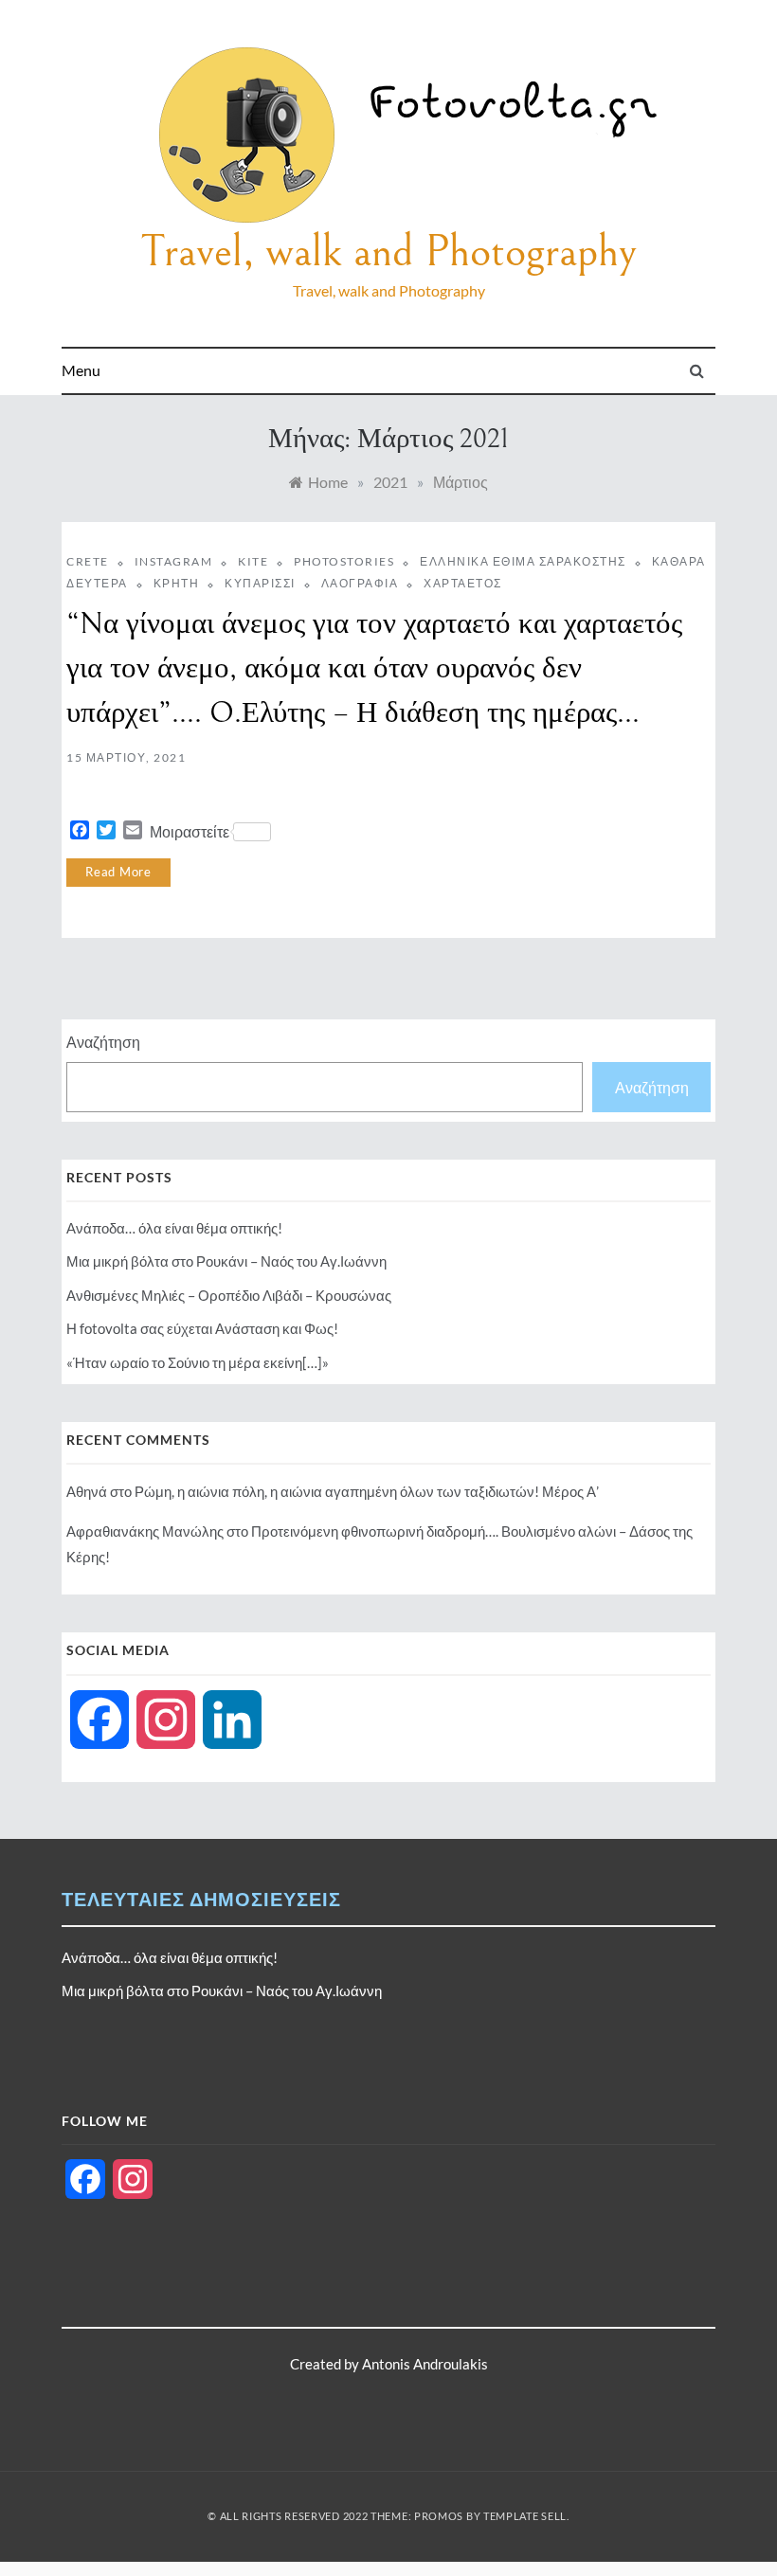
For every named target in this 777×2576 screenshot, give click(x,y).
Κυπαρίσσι (260, 583)
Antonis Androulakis (425, 2364)
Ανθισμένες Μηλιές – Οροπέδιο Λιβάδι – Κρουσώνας (229, 1295)
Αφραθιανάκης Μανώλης (145, 1531)
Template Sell (525, 2516)
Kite (253, 561)
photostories (344, 561)
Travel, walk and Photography (388, 252)
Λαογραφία (360, 583)
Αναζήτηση (103, 1042)
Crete (88, 561)
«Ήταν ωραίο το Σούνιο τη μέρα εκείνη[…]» (198, 1362)
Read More (118, 872)
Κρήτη (177, 583)
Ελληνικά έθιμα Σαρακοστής (523, 561)
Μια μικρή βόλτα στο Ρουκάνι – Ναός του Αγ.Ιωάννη (226, 1261)
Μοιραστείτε (190, 831)
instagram (174, 561)
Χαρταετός (463, 583)
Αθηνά (87, 1491)
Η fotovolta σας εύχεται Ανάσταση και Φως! (202, 1328)
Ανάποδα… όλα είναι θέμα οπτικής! (174, 1228)
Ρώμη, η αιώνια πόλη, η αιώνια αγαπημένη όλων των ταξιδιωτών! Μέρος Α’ (367, 1491)
